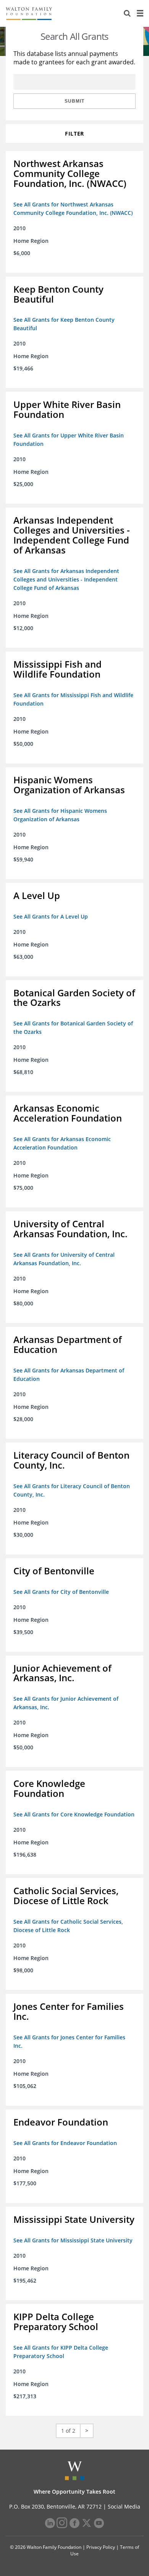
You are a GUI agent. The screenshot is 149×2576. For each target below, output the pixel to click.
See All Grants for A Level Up (51, 916)
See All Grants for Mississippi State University (73, 2240)
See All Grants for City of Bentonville (61, 1592)
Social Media (124, 2506)
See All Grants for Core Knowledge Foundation (74, 1814)
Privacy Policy (101, 2547)
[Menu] (140, 13)
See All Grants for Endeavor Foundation (65, 2143)
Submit (74, 101)
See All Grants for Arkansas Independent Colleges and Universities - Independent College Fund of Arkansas (66, 579)
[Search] (127, 13)
